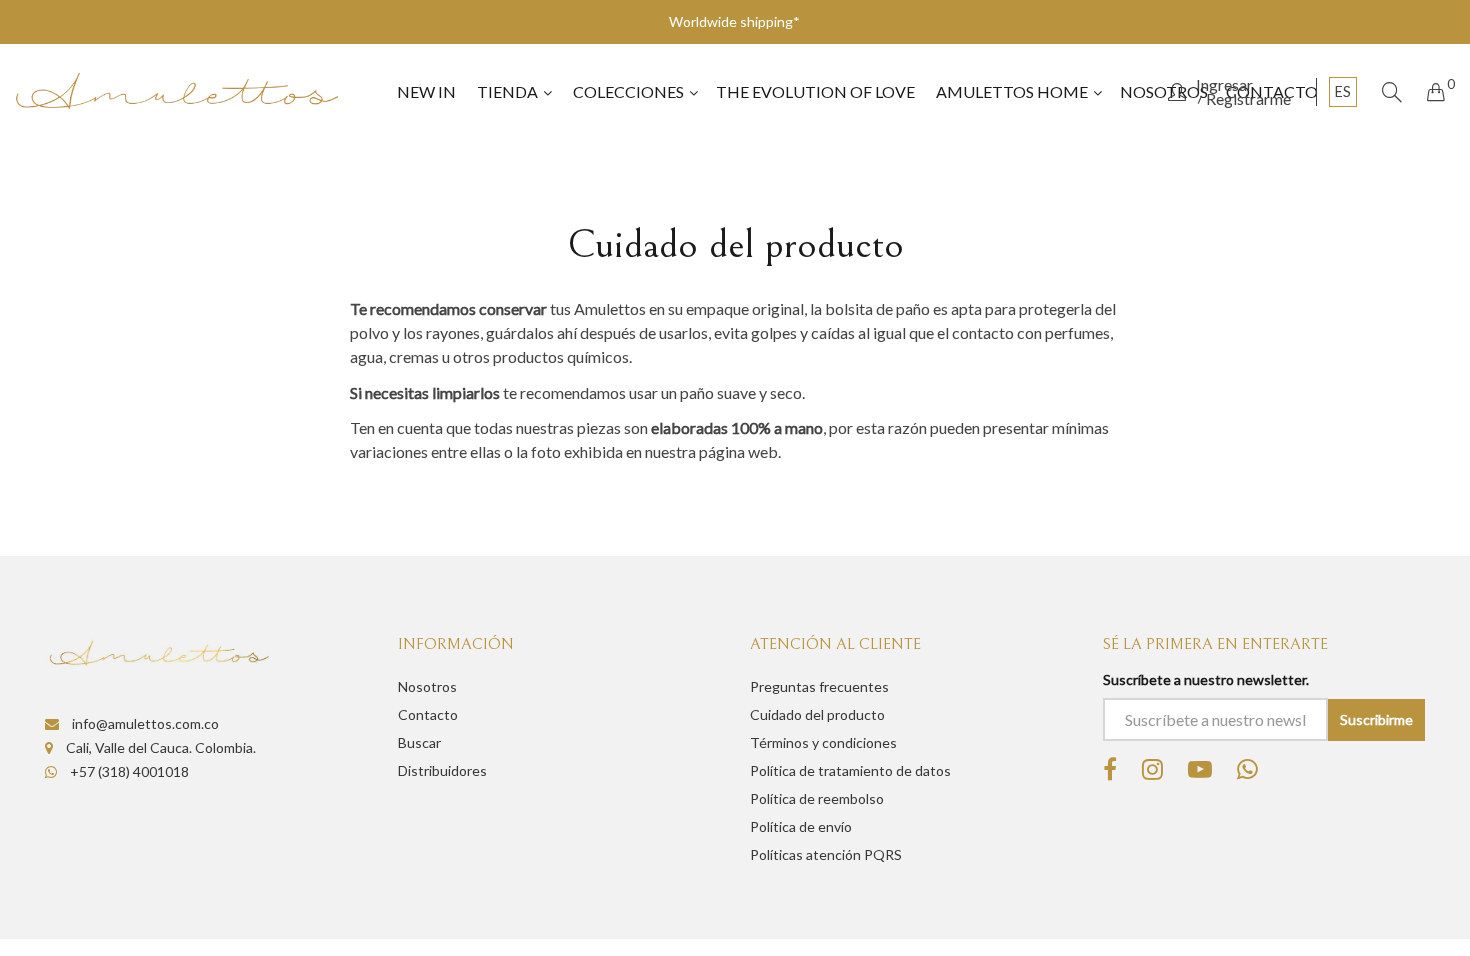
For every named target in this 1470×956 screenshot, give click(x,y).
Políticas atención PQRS (826, 854)
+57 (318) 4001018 (128, 771)
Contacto (428, 714)
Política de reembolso (817, 798)
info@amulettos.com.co (144, 723)
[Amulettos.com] (177, 91)
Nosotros (427, 686)
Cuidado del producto (817, 714)
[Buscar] (1392, 92)
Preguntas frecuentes (819, 686)
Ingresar (1224, 85)
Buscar (419, 742)
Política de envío (801, 826)
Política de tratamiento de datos (850, 770)
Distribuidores (442, 770)
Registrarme (1248, 99)
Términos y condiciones (823, 742)
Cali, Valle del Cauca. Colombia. (159, 747)
